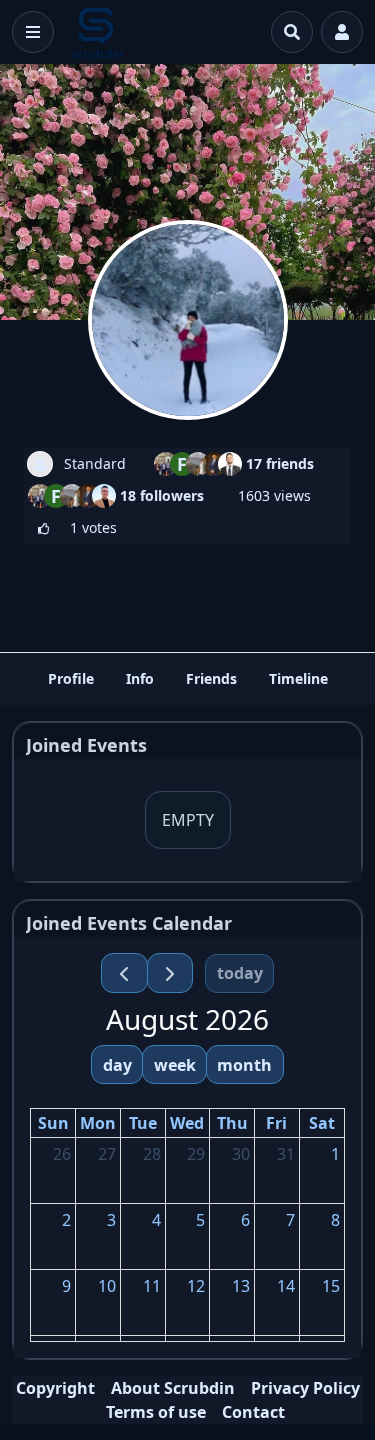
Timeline (298, 678)
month (244, 1065)
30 (241, 1154)
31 (286, 1154)
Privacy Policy (305, 1388)
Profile (71, 678)
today (240, 973)
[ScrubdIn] (96, 32)
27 (107, 1154)
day (117, 1065)
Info (140, 678)
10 (107, 1286)
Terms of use (156, 1412)
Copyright (55, 1388)
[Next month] (170, 973)
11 (152, 1286)
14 (286, 1286)
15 (331, 1286)
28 (152, 1154)
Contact (253, 1412)
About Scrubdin (173, 1388)
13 (241, 1286)
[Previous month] (124, 973)
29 (196, 1154)
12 (196, 1286)
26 (62, 1154)
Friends (211, 678)
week (175, 1065)
